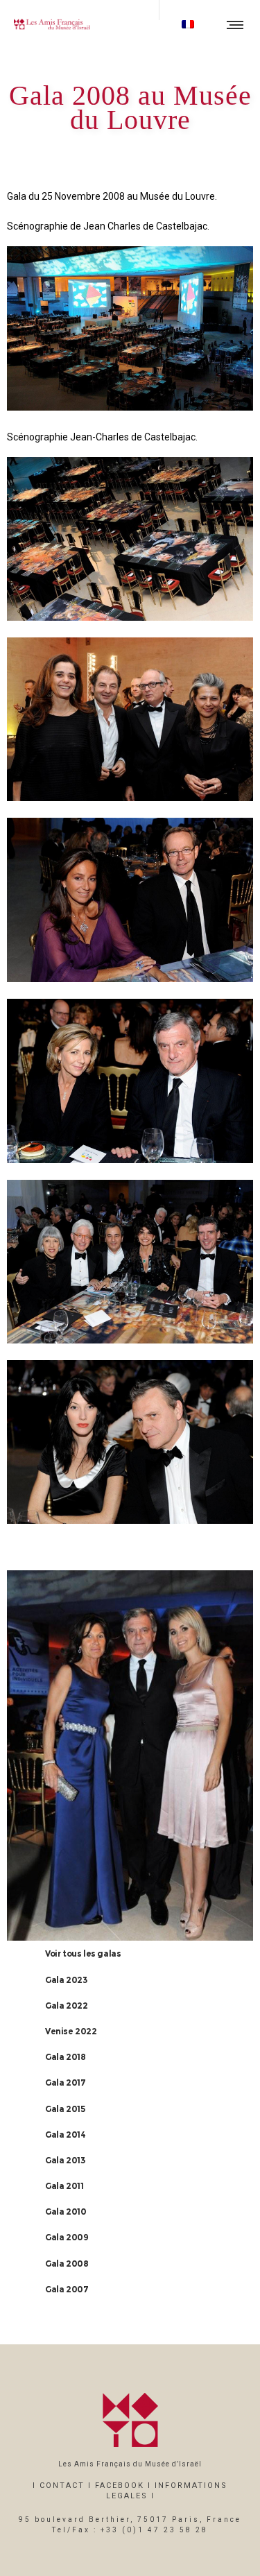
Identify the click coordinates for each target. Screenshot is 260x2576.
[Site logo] (52, 24)
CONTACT (62, 2485)
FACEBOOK (120, 2485)
